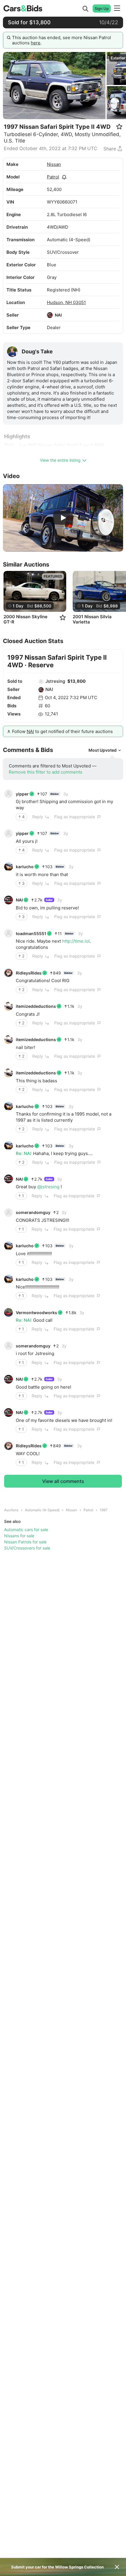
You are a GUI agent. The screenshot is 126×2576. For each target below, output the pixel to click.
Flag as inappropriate (75, 817)
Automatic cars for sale (26, 1530)
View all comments (63, 1481)
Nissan (54, 164)
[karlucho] (8, 867)
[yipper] (8, 794)
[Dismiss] (117, 2567)
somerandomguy (33, 1212)
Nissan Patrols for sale (25, 1542)
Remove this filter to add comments (46, 772)
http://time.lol (76, 941)
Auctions (11, 1510)
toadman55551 (31, 933)
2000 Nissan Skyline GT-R (25, 619)
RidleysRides (29, 973)
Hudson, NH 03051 (66, 302)
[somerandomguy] (8, 1213)
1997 (104, 1510)
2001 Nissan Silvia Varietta (92, 619)
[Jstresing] (41, 682)
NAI (58, 315)
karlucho (25, 867)
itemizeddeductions (36, 1006)
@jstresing (48, 1187)
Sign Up (102, 8)
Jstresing (55, 681)
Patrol (53, 177)
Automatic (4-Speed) (42, 1510)
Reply (38, 817)
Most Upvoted (103, 750)
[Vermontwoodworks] (8, 1312)
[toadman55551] (8, 933)
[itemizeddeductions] (8, 1006)
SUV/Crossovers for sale (27, 1548)
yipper (22, 794)
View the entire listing (60, 460)
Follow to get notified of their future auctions (62, 731)
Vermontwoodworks (36, 1313)
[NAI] (50, 315)
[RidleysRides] (8, 973)
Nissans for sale (19, 1536)
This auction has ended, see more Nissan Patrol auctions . (62, 40)
